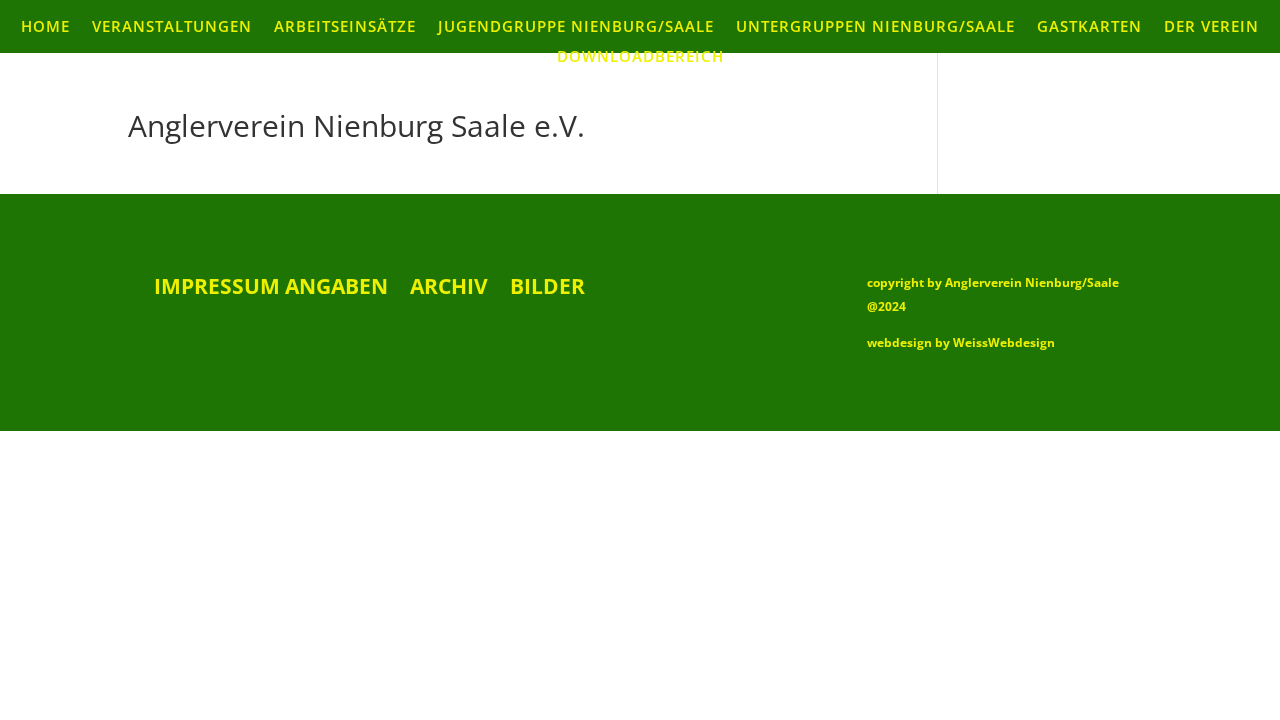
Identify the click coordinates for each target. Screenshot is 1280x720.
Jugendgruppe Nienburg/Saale (576, 27)
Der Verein (1211, 27)
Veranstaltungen (172, 27)
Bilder (547, 289)
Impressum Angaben (271, 289)
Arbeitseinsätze (345, 27)
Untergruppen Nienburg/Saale (875, 27)
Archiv (449, 289)
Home (45, 27)
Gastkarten (1089, 27)
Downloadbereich (640, 57)
